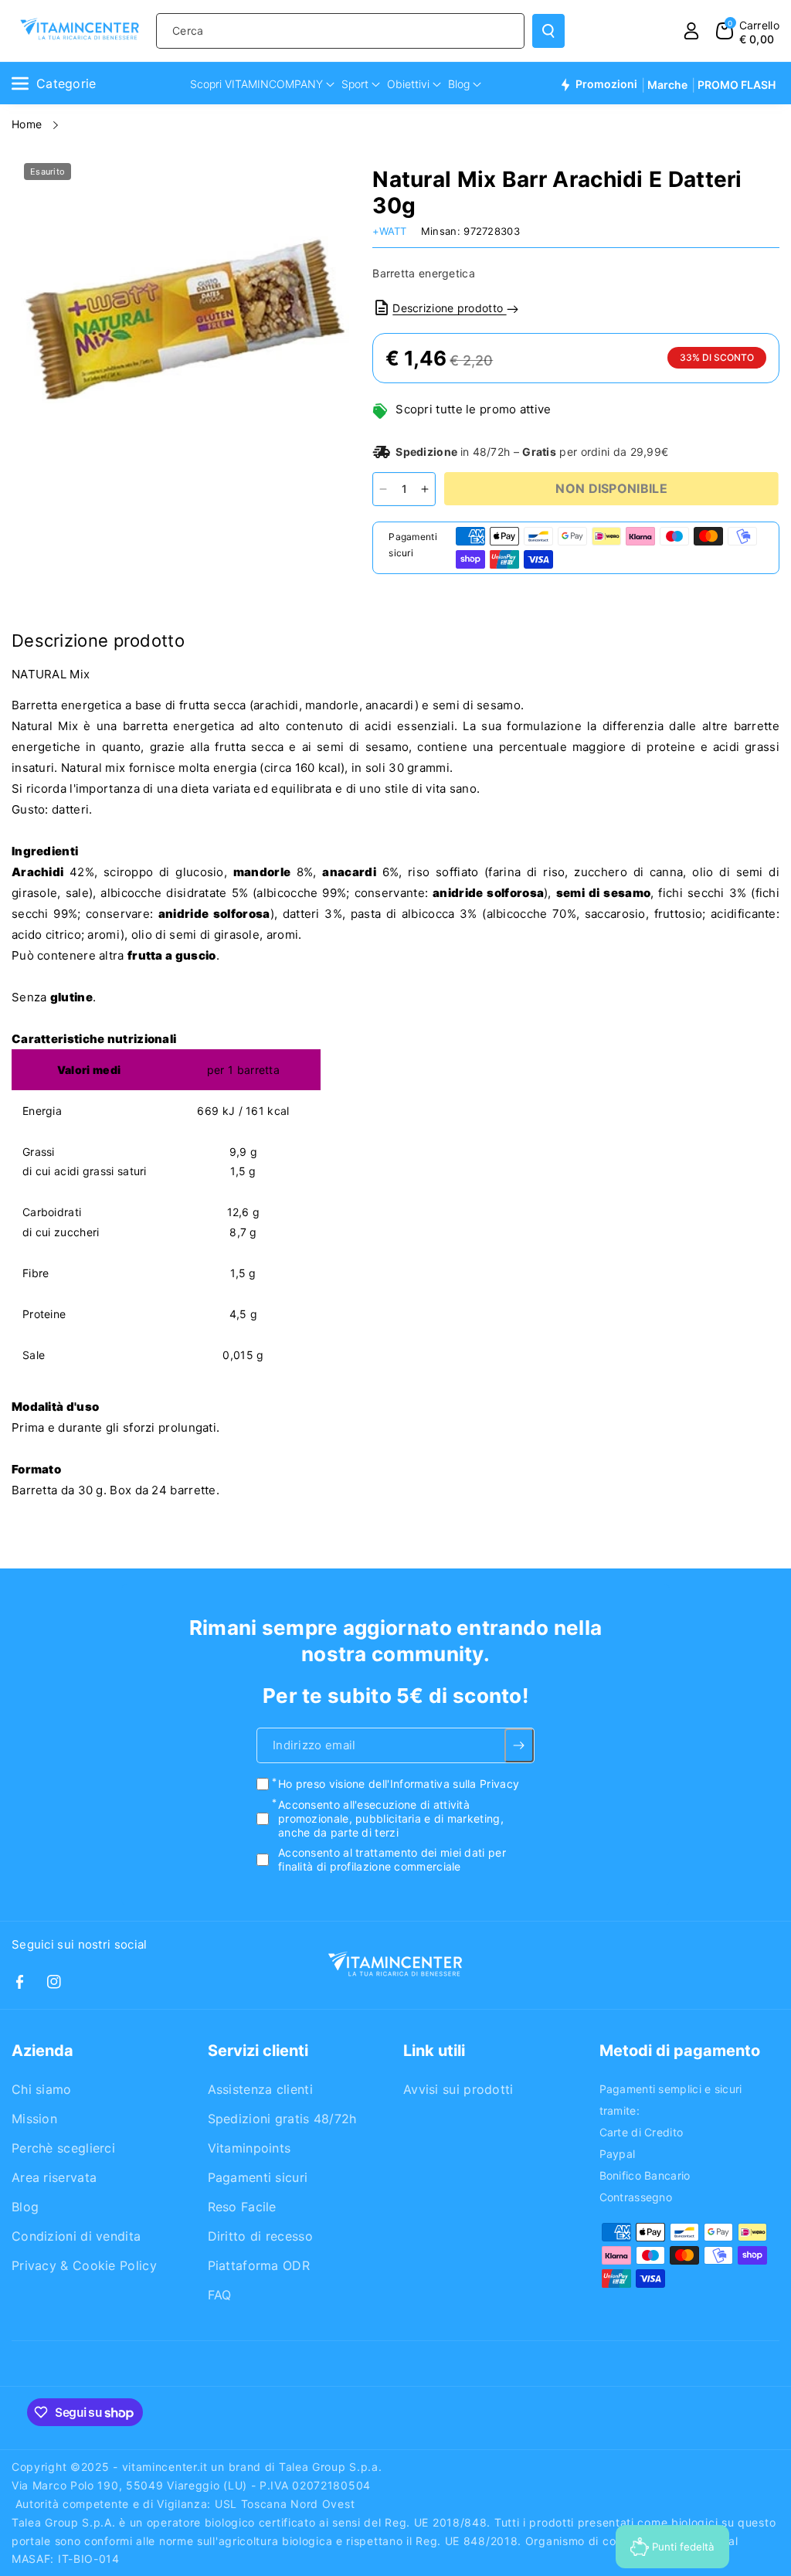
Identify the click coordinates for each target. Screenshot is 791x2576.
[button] (748, 31)
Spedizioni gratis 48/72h (282, 2119)
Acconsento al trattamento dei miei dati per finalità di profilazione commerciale (392, 1860)
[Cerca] (548, 31)
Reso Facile (242, 2207)
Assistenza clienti (260, 2089)
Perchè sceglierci (63, 2148)
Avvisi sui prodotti (458, 2089)
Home (29, 124)
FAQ (220, 2295)
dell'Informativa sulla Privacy (444, 1784)
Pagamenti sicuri (258, 2177)
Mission (34, 2119)
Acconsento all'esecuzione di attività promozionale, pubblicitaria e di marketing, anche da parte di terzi (391, 1818)
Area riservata (54, 2177)
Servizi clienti (258, 2051)
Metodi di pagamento (680, 2051)
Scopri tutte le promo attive (473, 409)
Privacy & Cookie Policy (84, 2265)
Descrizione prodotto (449, 308)
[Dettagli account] (691, 31)
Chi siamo (42, 2089)
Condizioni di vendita (76, 2236)
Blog (25, 2207)
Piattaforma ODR (259, 2265)
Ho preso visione (399, 1784)
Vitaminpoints (250, 2148)
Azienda (42, 2051)
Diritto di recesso (260, 2236)
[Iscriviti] (519, 1746)
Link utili (434, 2051)
